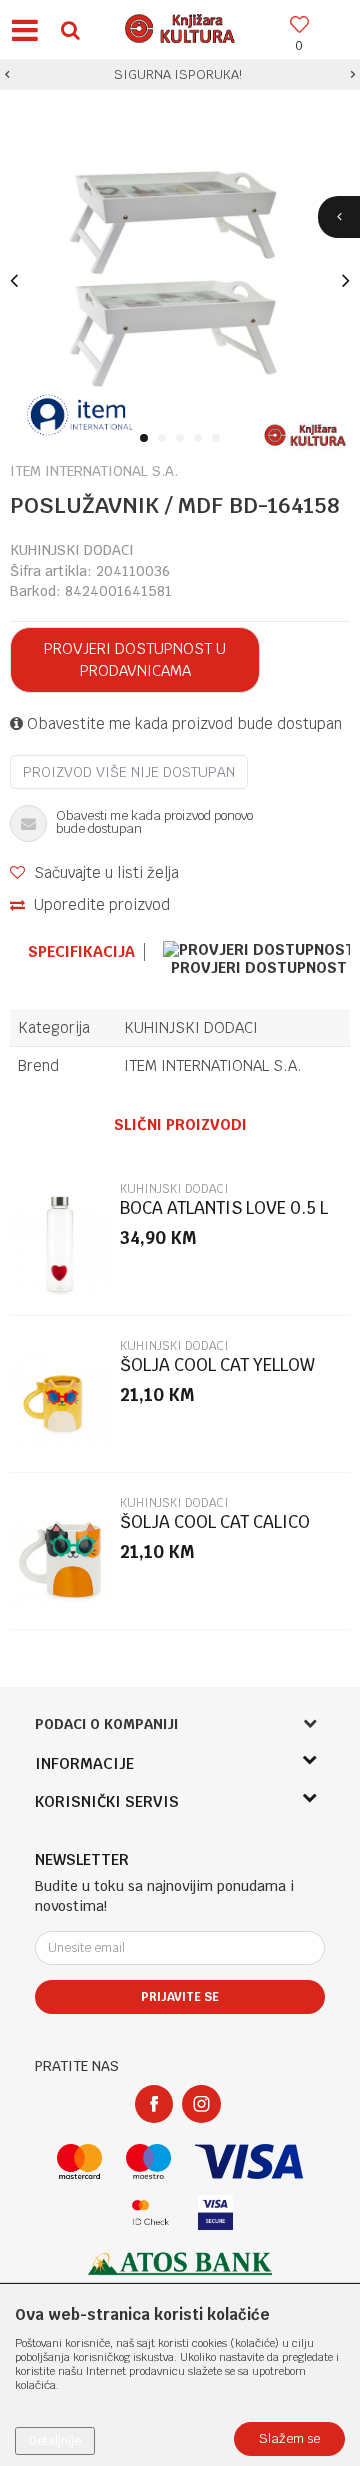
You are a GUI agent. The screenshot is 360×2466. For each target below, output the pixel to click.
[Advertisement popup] (180, 1232)
